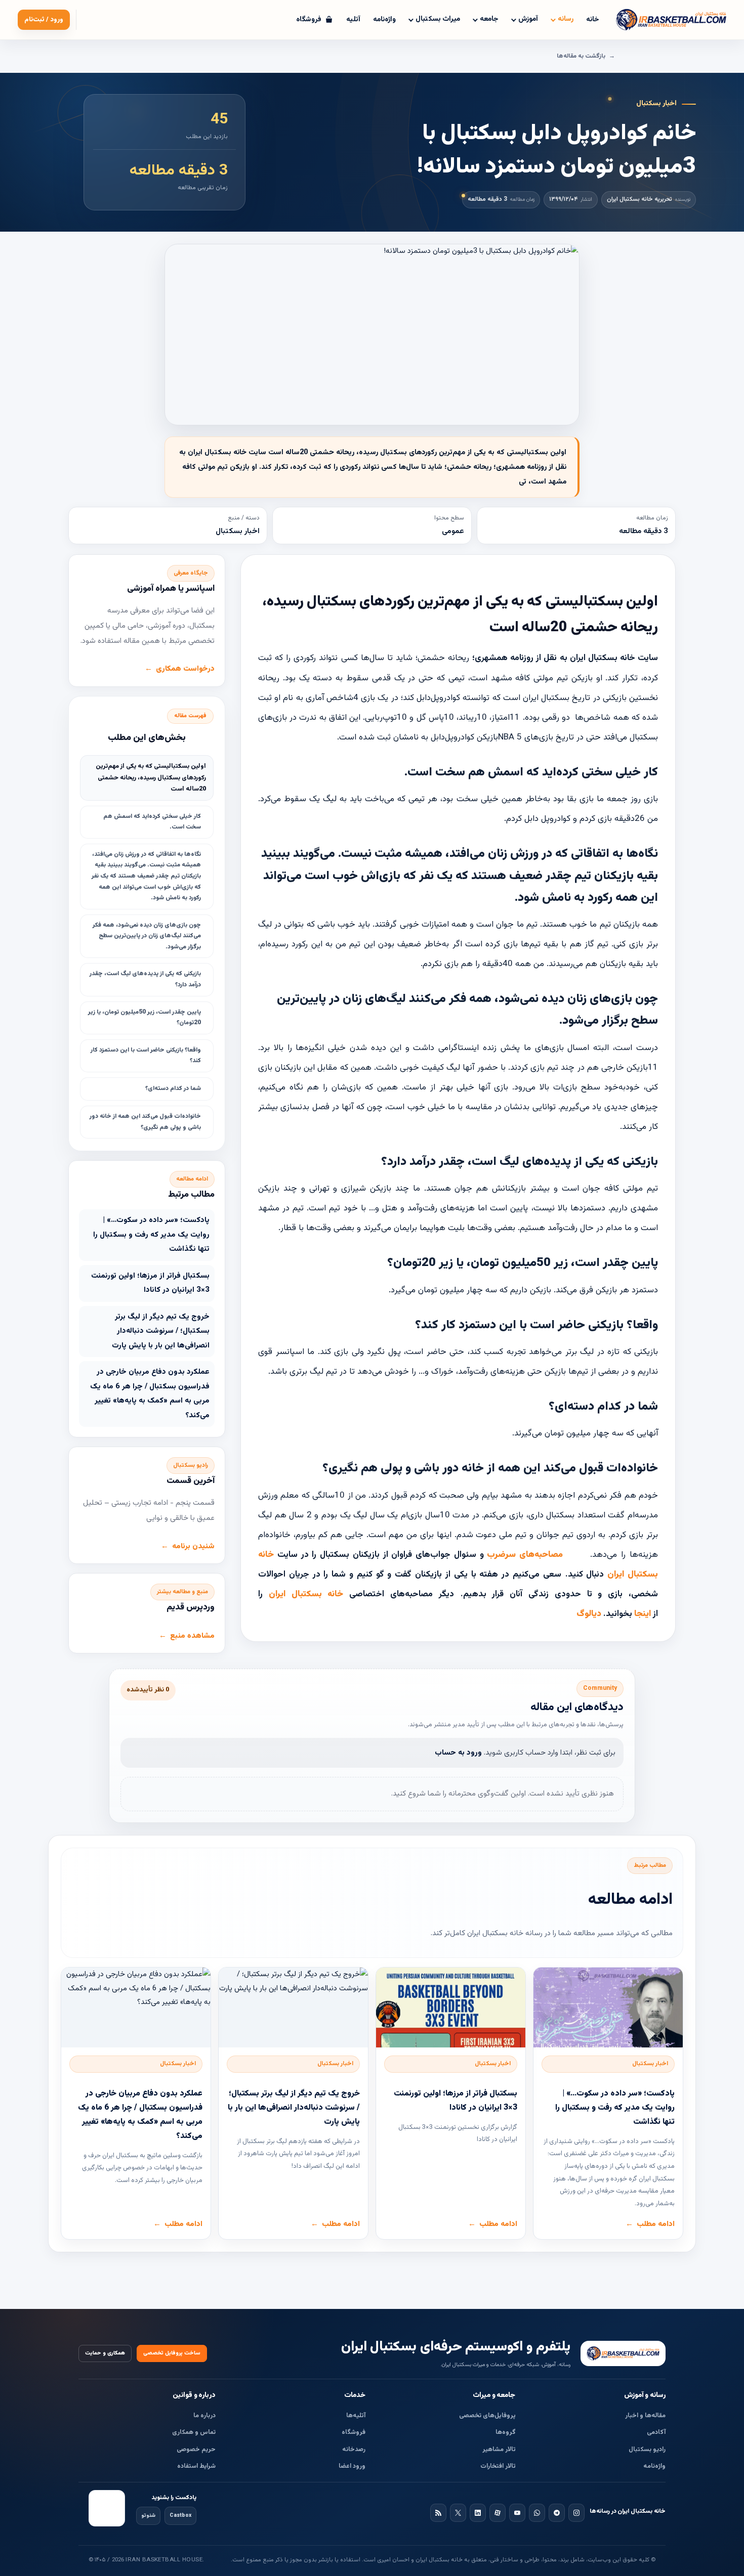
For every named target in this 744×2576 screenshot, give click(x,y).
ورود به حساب (458, 1753)
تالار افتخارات (498, 2466)
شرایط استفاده (196, 2466)
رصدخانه (354, 2450)
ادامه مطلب (656, 2224)
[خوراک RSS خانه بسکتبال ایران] (438, 2513)
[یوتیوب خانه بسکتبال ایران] (517, 2513)
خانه (593, 20)
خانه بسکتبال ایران (306, 1594)
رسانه (566, 19)
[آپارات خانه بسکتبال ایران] (498, 2513)
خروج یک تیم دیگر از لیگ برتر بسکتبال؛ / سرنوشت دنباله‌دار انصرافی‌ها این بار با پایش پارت (161, 1331)
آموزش (528, 19)
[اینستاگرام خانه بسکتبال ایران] (576, 2513)
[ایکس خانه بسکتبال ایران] (458, 2513)
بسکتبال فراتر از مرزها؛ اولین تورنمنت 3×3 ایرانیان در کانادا (150, 1283)
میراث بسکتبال (438, 19)
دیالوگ (589, 1614)
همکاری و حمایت (105, 2353)
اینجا (643, 1614)
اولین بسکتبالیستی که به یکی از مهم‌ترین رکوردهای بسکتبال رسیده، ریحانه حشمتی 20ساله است (151, 778)
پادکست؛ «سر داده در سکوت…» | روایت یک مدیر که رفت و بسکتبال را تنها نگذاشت (151, 1235)
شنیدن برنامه (193, 1546)
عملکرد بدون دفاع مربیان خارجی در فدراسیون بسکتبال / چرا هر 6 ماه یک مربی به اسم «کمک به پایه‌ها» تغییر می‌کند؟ (150, 1394)
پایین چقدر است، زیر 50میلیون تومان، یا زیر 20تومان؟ (144, 1018)
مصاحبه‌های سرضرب (525, 1555)
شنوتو (148, 2516)
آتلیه (353, 20)
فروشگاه (354, 2432)
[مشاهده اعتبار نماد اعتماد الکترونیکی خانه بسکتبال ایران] (107, 2508)
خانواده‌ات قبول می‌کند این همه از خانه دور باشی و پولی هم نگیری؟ (145, 1122)
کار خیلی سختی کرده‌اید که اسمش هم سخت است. (152, 822)
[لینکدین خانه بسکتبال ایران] (478, 2513)
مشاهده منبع (192, 1636)
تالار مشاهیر (499, 2450)
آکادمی (656, 2432)
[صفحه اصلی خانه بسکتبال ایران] (623, 2353)
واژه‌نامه (384, 20)
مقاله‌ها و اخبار (645, 2416)
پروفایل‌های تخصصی (487, 2416)
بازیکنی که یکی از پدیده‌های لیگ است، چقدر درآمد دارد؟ (145, 979)
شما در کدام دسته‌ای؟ (172, 1088)
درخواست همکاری (185, 669)
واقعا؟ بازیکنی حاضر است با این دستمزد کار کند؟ (146, 1056)
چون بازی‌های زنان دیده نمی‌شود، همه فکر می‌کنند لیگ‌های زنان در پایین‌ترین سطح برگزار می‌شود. (147, 936)
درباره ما (204, 2416)
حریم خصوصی (196, 2450)
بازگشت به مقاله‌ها (581, 56)
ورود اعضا (352, 2466)
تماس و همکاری (194, 2432)
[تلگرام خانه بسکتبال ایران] (557, 2513)
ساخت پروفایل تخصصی (172, 2353)
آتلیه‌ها (356, 2416)
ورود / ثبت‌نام (44, 20)
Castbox (180, 2516)
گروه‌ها (506, 2432)
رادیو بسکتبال (647, 2450)
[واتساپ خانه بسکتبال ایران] (537, 2513)
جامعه (489, 19)
